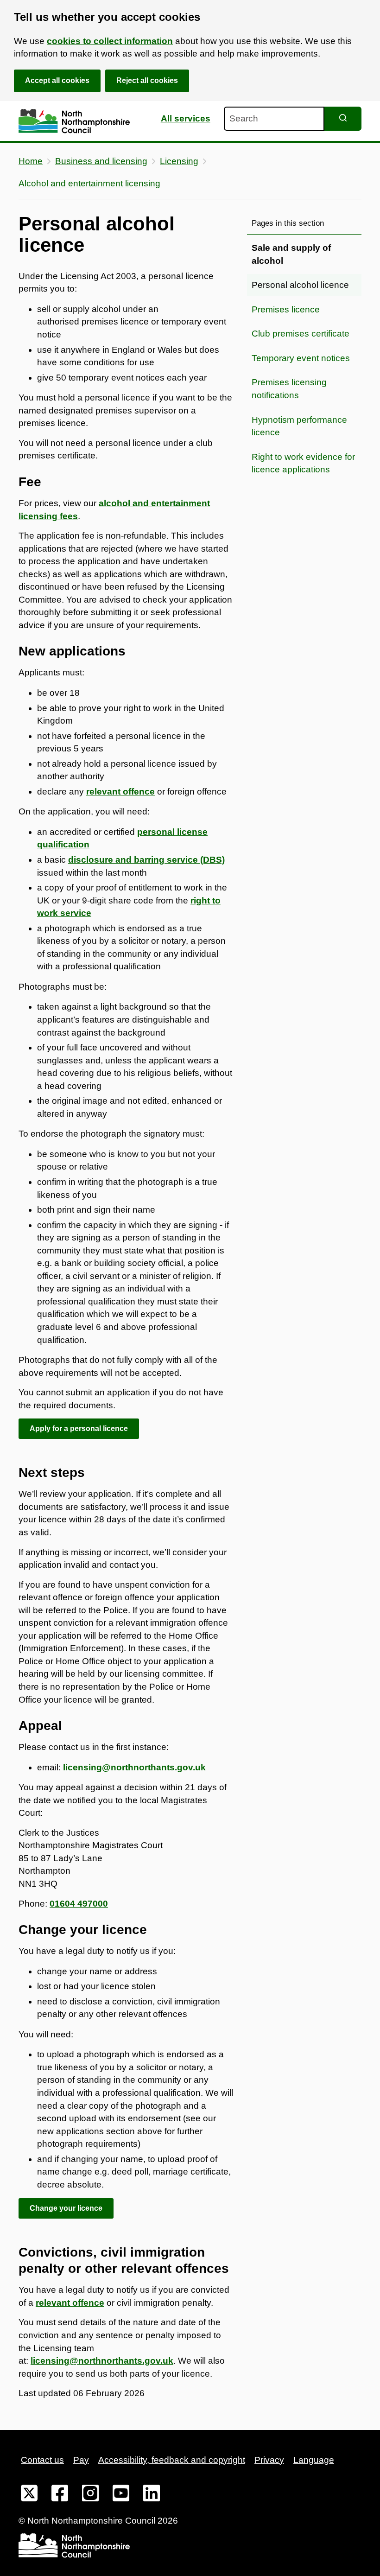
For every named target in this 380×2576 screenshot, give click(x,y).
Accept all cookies (57, 80)
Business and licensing (101, 161)
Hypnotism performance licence (299, 426)
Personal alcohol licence (300, 285)
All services (186, 118)
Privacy (269, 2460)
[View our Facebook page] (60, 2495)
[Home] (74, 121)
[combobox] (274, 119)
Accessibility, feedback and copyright (172, 2460)
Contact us (42, 2460)
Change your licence (66, 2208)
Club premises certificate (301, 334)
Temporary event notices (301, 358)
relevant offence (70, 2303)
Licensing (179, 161)
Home (31, 161)
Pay (81, 2460)
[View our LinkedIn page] (152, 2495)
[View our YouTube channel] (121, 2495)
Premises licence (286, 309)
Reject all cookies (147, 80)
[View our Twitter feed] (29, 2495)
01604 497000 (79, 1904)
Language (314, 2460)
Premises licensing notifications (289, 389)
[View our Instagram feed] (90, 2495)
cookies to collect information (110, 41)
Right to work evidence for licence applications (303, 463)
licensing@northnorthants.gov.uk (134, 1767)
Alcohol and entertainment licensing (89, 183)
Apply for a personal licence (79, 1428)
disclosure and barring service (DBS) (146, 860)
